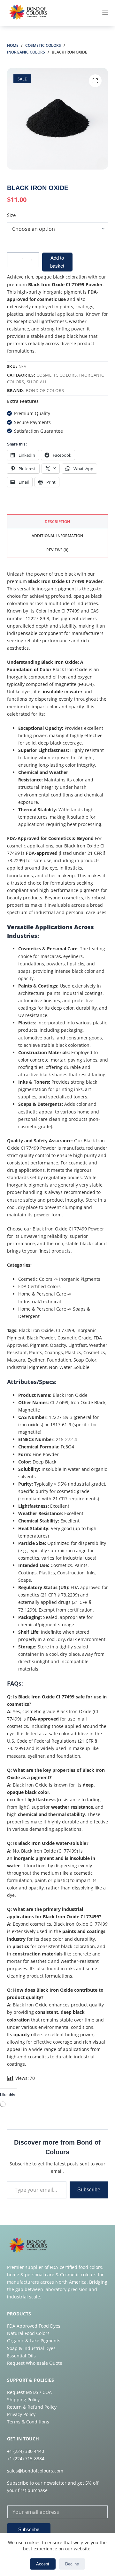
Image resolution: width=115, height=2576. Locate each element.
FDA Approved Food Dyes (34, 2326)
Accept (43, 2564)
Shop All (37, 382)
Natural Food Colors (28, 2333)
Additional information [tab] (57, 536)
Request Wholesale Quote (35, 2363)
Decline (72, 2564)
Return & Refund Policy (32, 2407)
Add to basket (57, 262)
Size (11, 215)
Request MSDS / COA (29, 2392)
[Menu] (105, 13)
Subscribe (89, 2190)
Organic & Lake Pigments (34, 2341)
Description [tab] (57, 522)
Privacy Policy (21, 2414)
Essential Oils (21, 2356)
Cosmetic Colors (57, 375)
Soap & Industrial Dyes (31, 2348)
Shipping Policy (23, 2400)
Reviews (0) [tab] (57, 550)
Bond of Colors (45, 390)
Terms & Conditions (28, 2422)
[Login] (76, 13)
